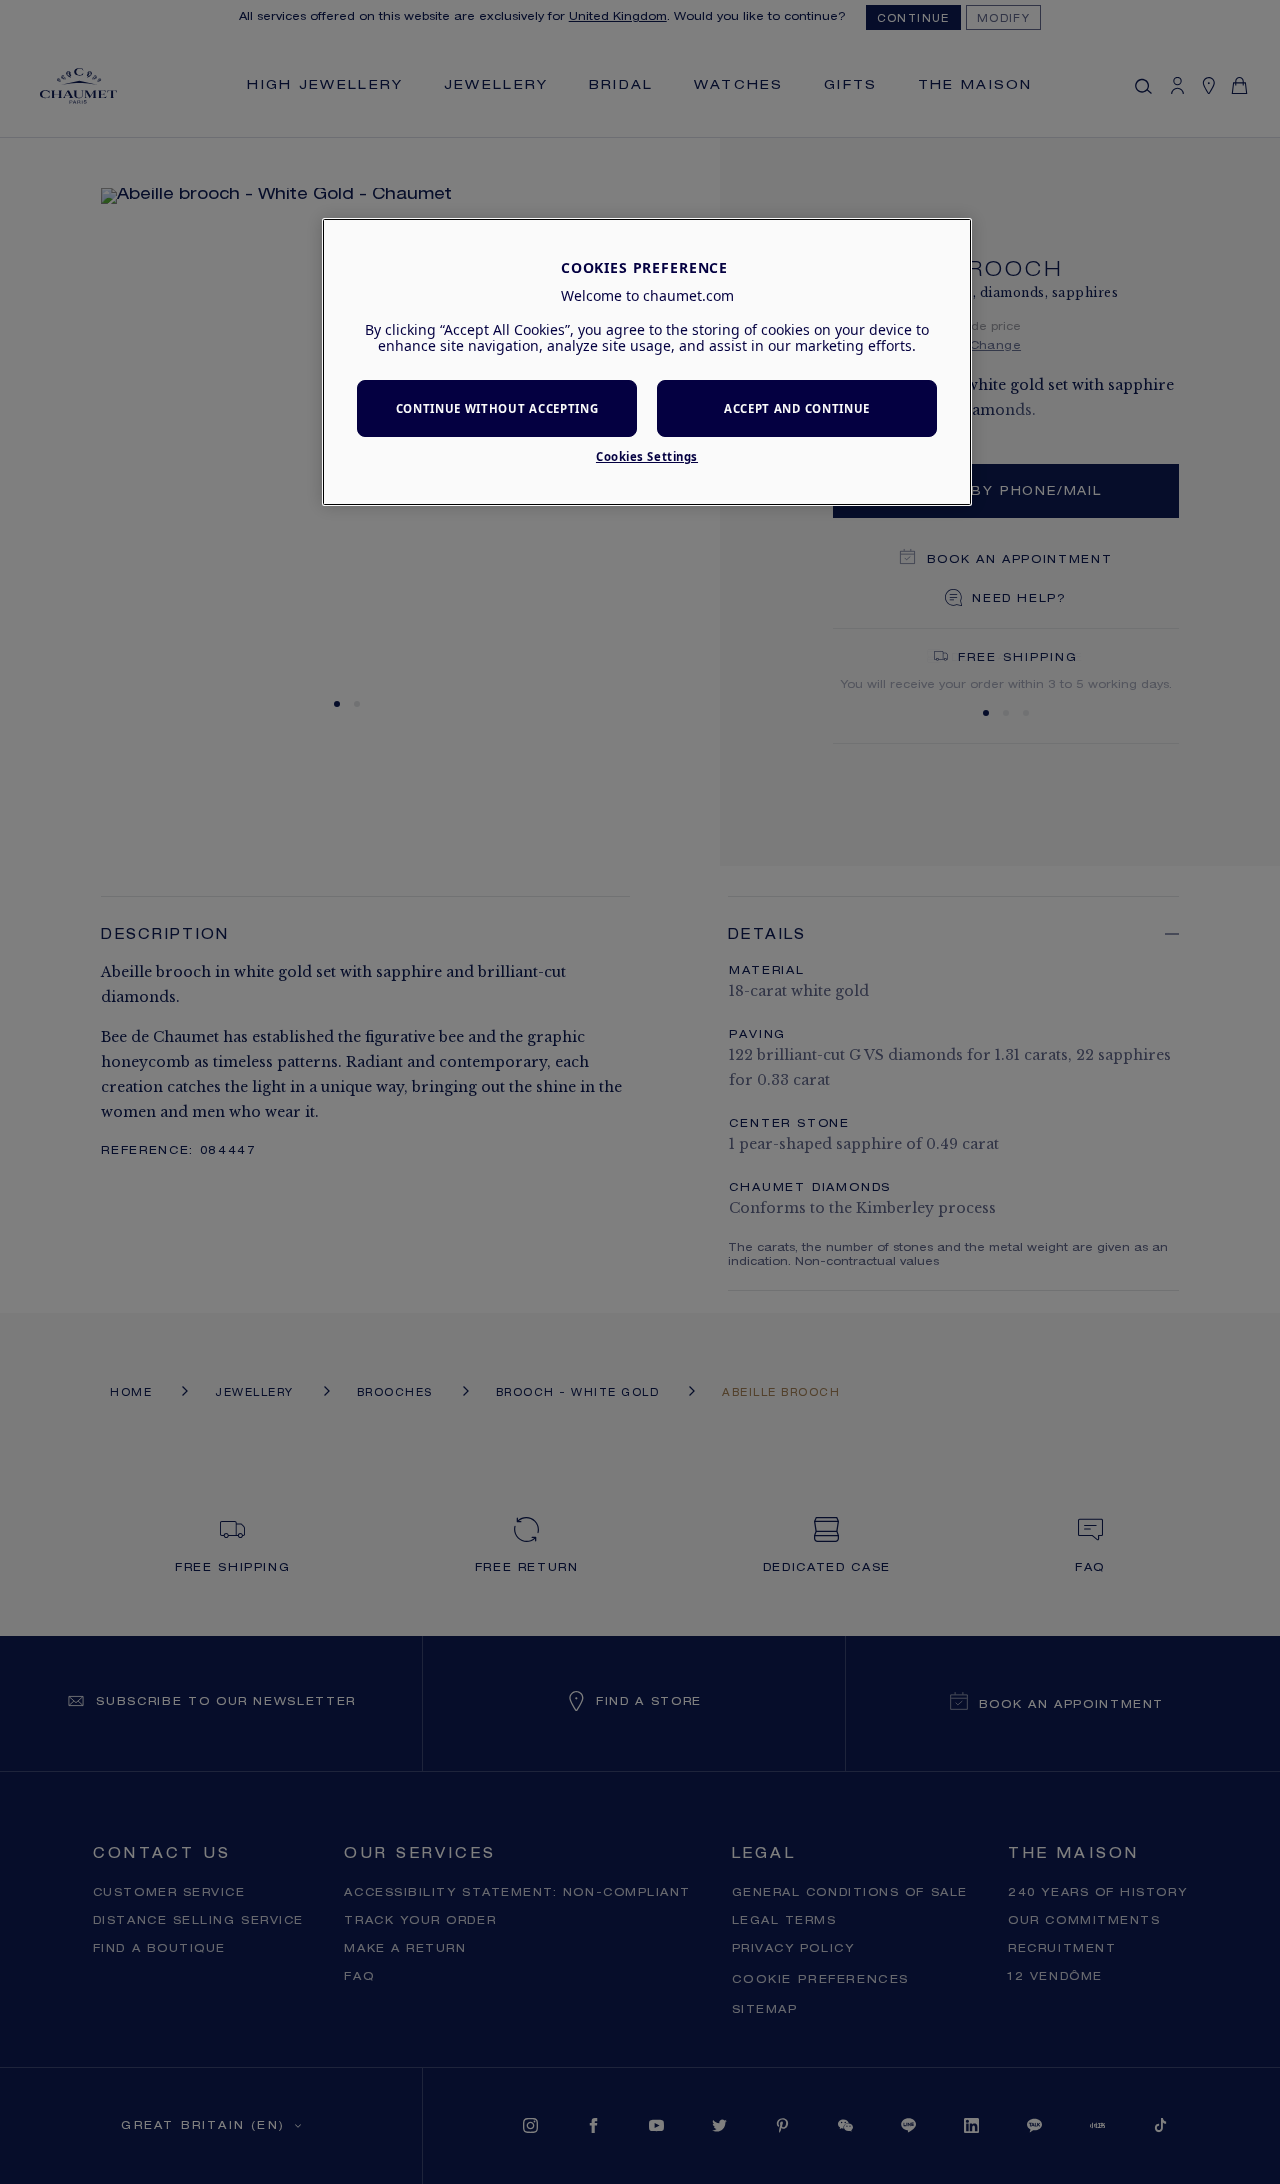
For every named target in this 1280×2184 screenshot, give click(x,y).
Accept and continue (797, 408)
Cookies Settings (647, 456)
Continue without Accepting (497, 408)
